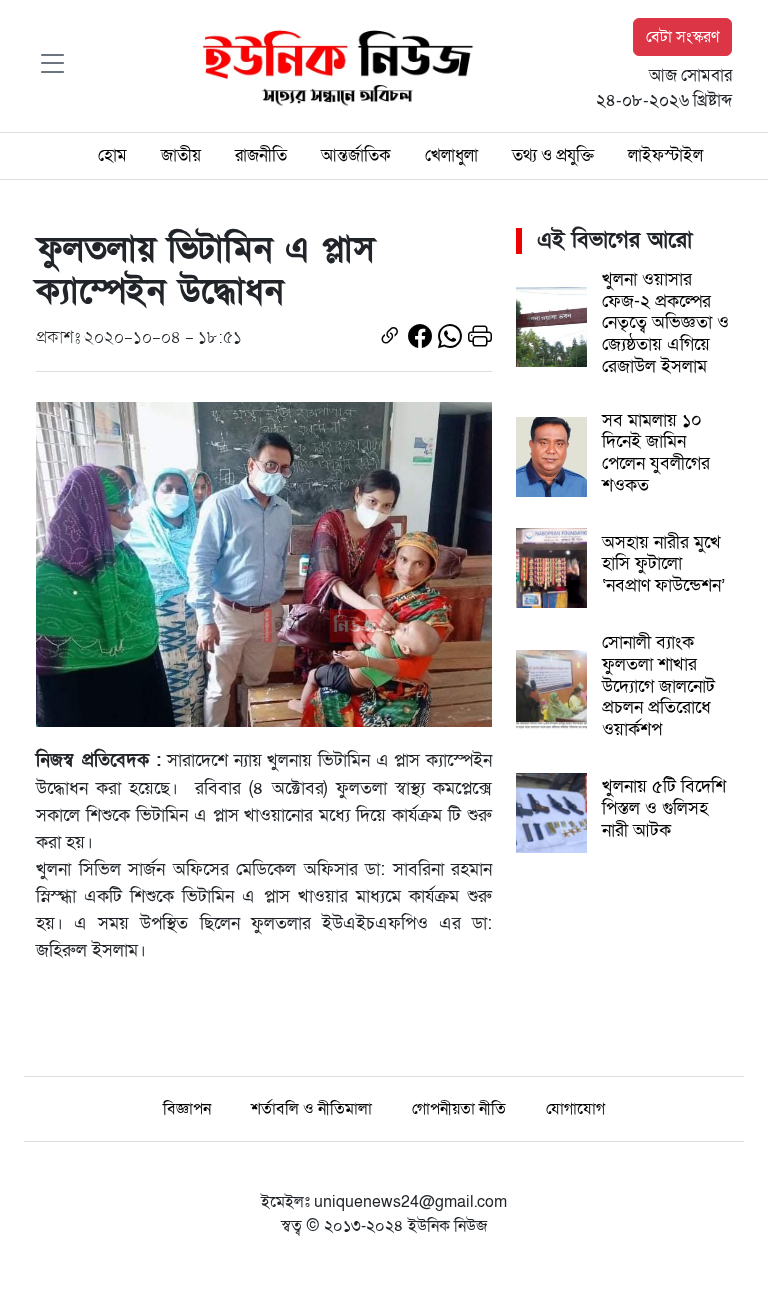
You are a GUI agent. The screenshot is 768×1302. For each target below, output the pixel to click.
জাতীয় (181, 155)
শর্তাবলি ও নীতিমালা (311, 1109)
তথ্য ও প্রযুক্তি (553, 155)
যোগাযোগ (575, 1109)
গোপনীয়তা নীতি (459, 1109)
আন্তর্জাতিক (356, 155)
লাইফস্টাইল (665, 155)
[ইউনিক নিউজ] (333, 65)
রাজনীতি (261, 155)
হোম (112, 155)
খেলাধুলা (451, 155)
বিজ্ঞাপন (187, 1109)
